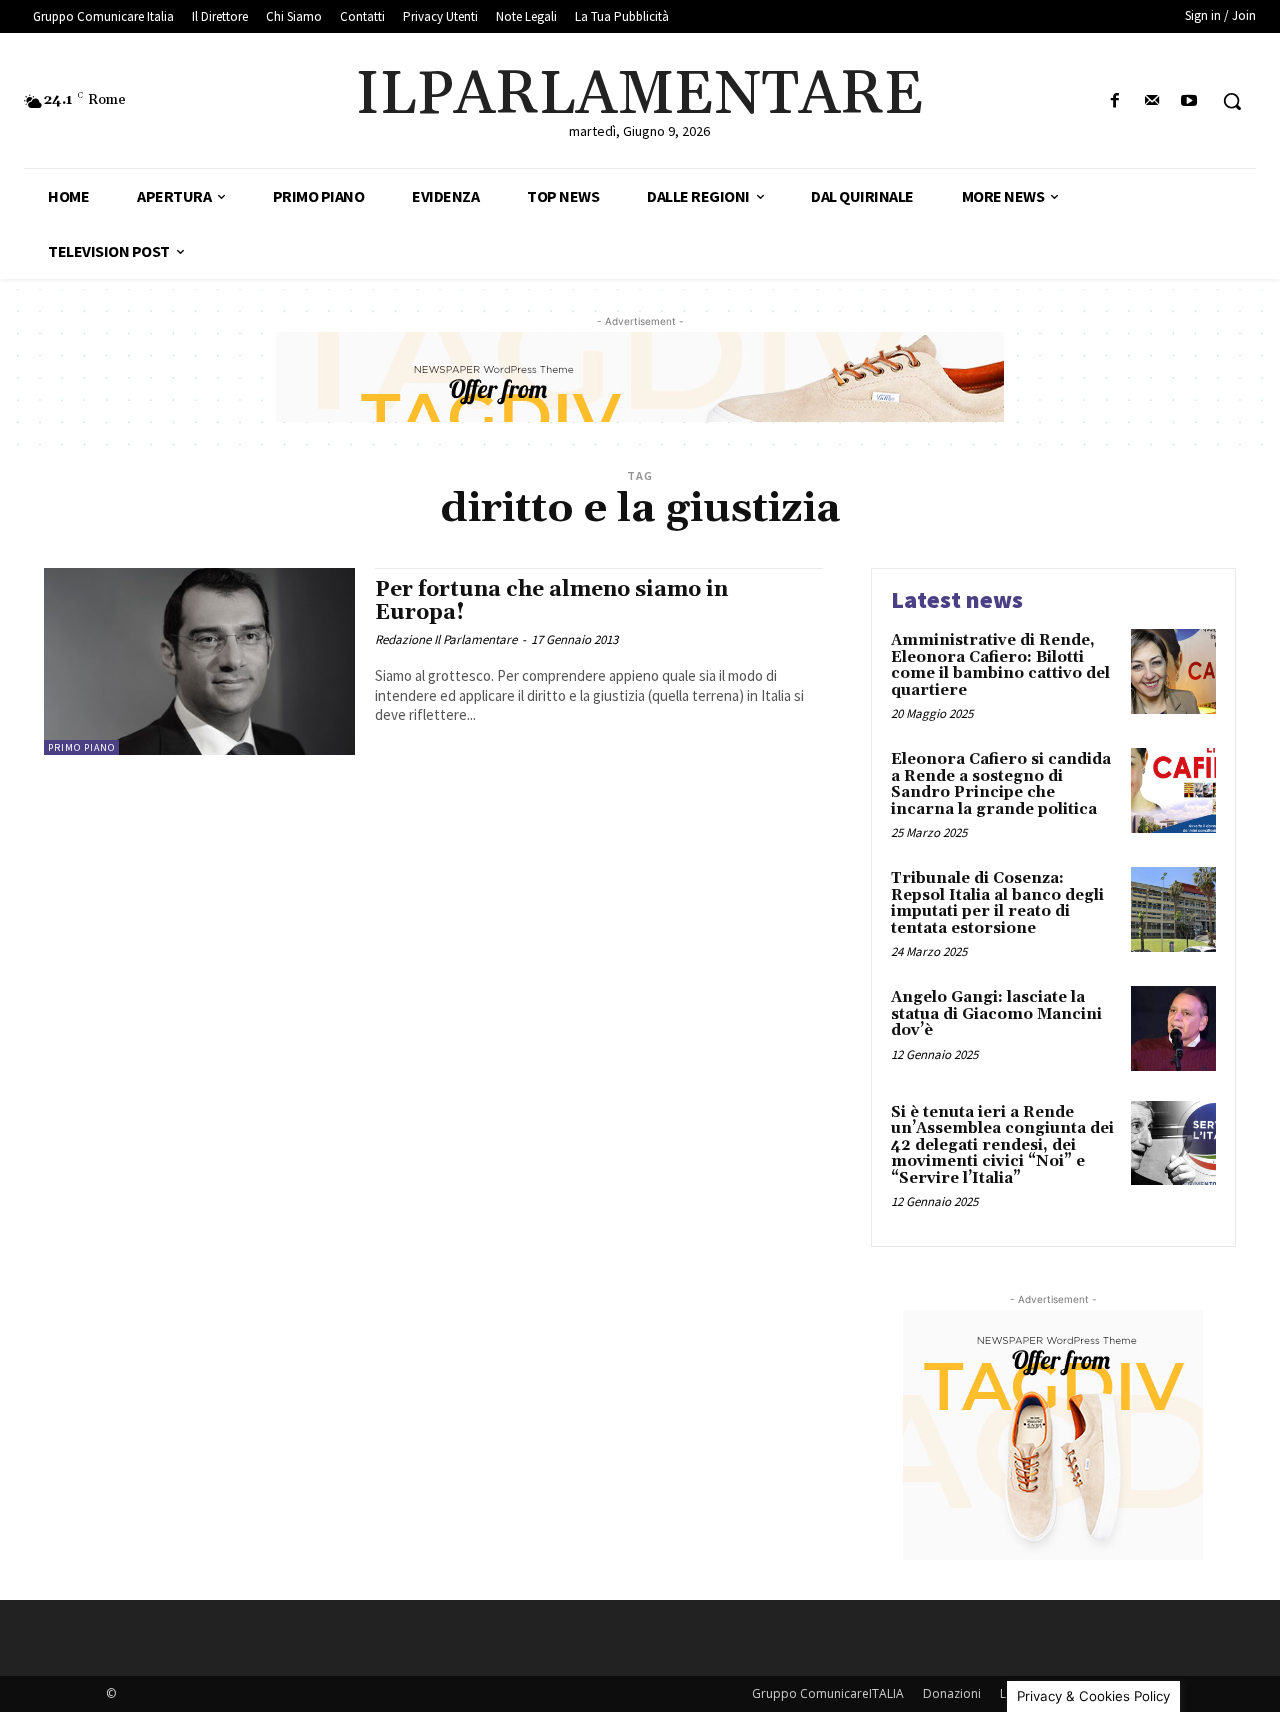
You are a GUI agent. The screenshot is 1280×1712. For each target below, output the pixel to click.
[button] (1232, 101)
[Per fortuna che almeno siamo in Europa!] (199, 661)
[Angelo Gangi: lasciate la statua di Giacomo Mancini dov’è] (1173, 1028)
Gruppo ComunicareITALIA (828, 1693)
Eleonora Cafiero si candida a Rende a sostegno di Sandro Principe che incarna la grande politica (1001, 784)
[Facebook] (1114, 101)
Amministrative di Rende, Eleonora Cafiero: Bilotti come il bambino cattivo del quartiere (1000, 665)
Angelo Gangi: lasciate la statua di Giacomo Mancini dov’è (996, 1014)
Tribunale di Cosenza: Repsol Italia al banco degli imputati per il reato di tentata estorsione (997, 903)
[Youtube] (1189, 101)
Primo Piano (81, 747)
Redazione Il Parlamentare (446, 639)
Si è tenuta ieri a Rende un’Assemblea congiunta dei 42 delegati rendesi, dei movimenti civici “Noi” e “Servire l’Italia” (1002, 1145)
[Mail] (1152, 101)
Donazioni (952, 1693)
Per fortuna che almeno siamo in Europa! (551, 601)
